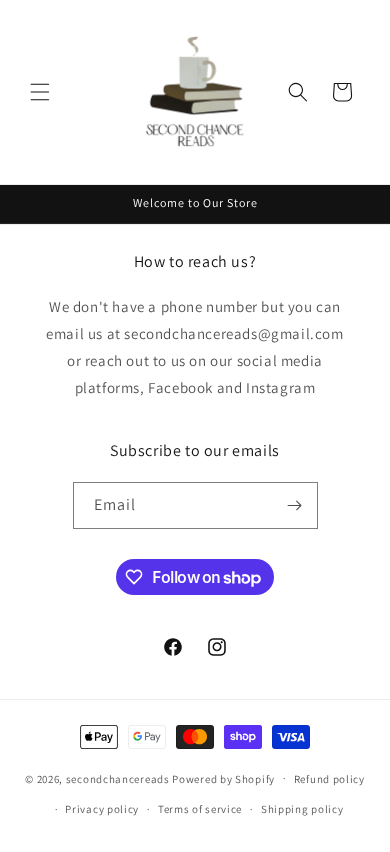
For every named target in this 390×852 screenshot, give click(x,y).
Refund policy (329, 779)
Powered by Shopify (223, 778)
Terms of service (200, 809)
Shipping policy (302, 809)
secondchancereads (118, 778)
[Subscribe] (295, 505)
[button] (40, 92)
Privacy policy (102, 809)
